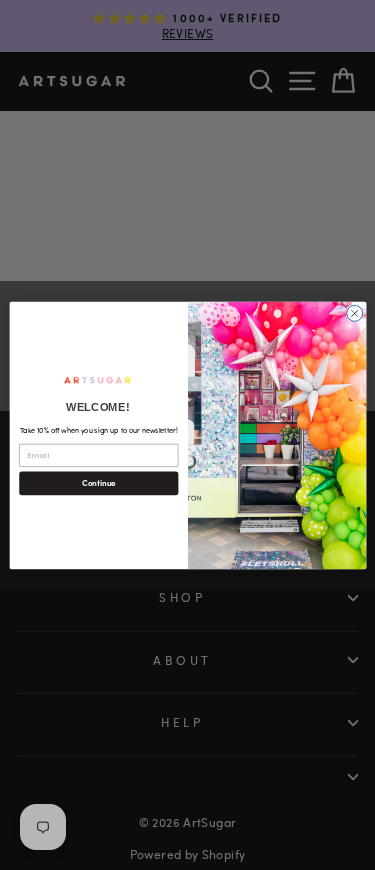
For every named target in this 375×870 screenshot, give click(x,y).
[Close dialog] (354, 313)
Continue (98, 482)
